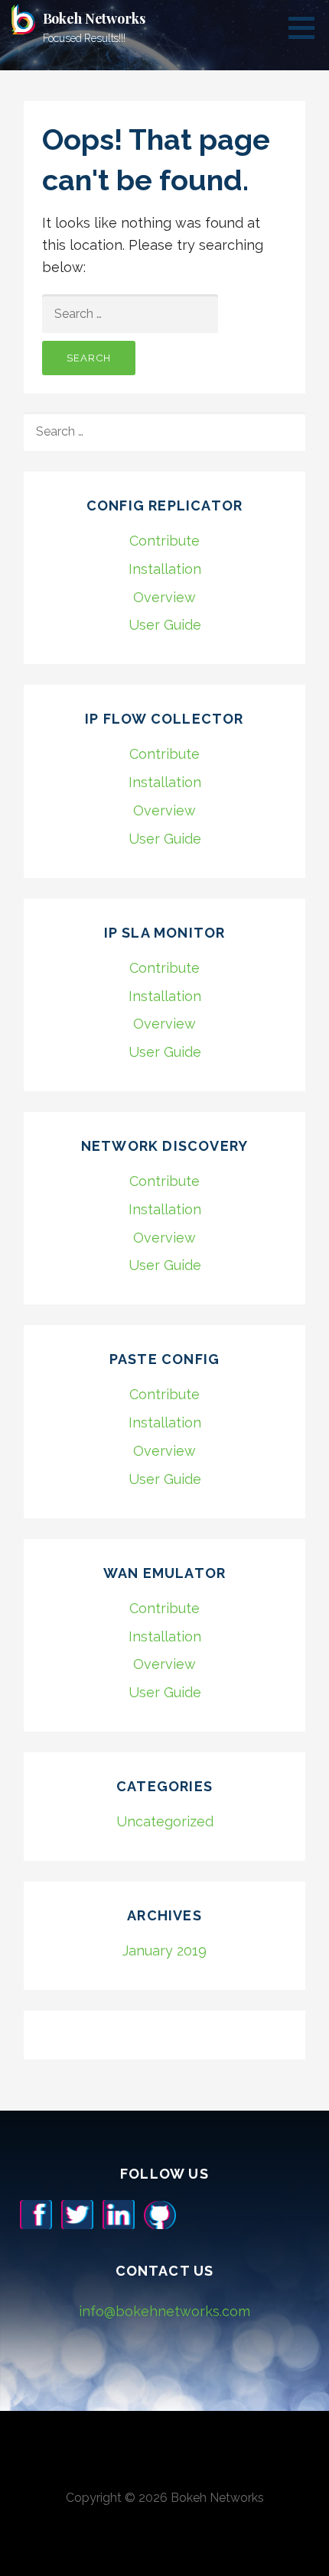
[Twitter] (77, 2213)
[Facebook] (36, 2213)
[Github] (160, 2213)
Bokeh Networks (94, 18)
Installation (165, 569)
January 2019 (164, 1951)
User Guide (165, 625)
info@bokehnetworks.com (164, 2311)
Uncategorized (165, 1821)
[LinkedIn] (119, 2213)
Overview (164, 597)
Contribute (164, 541)
